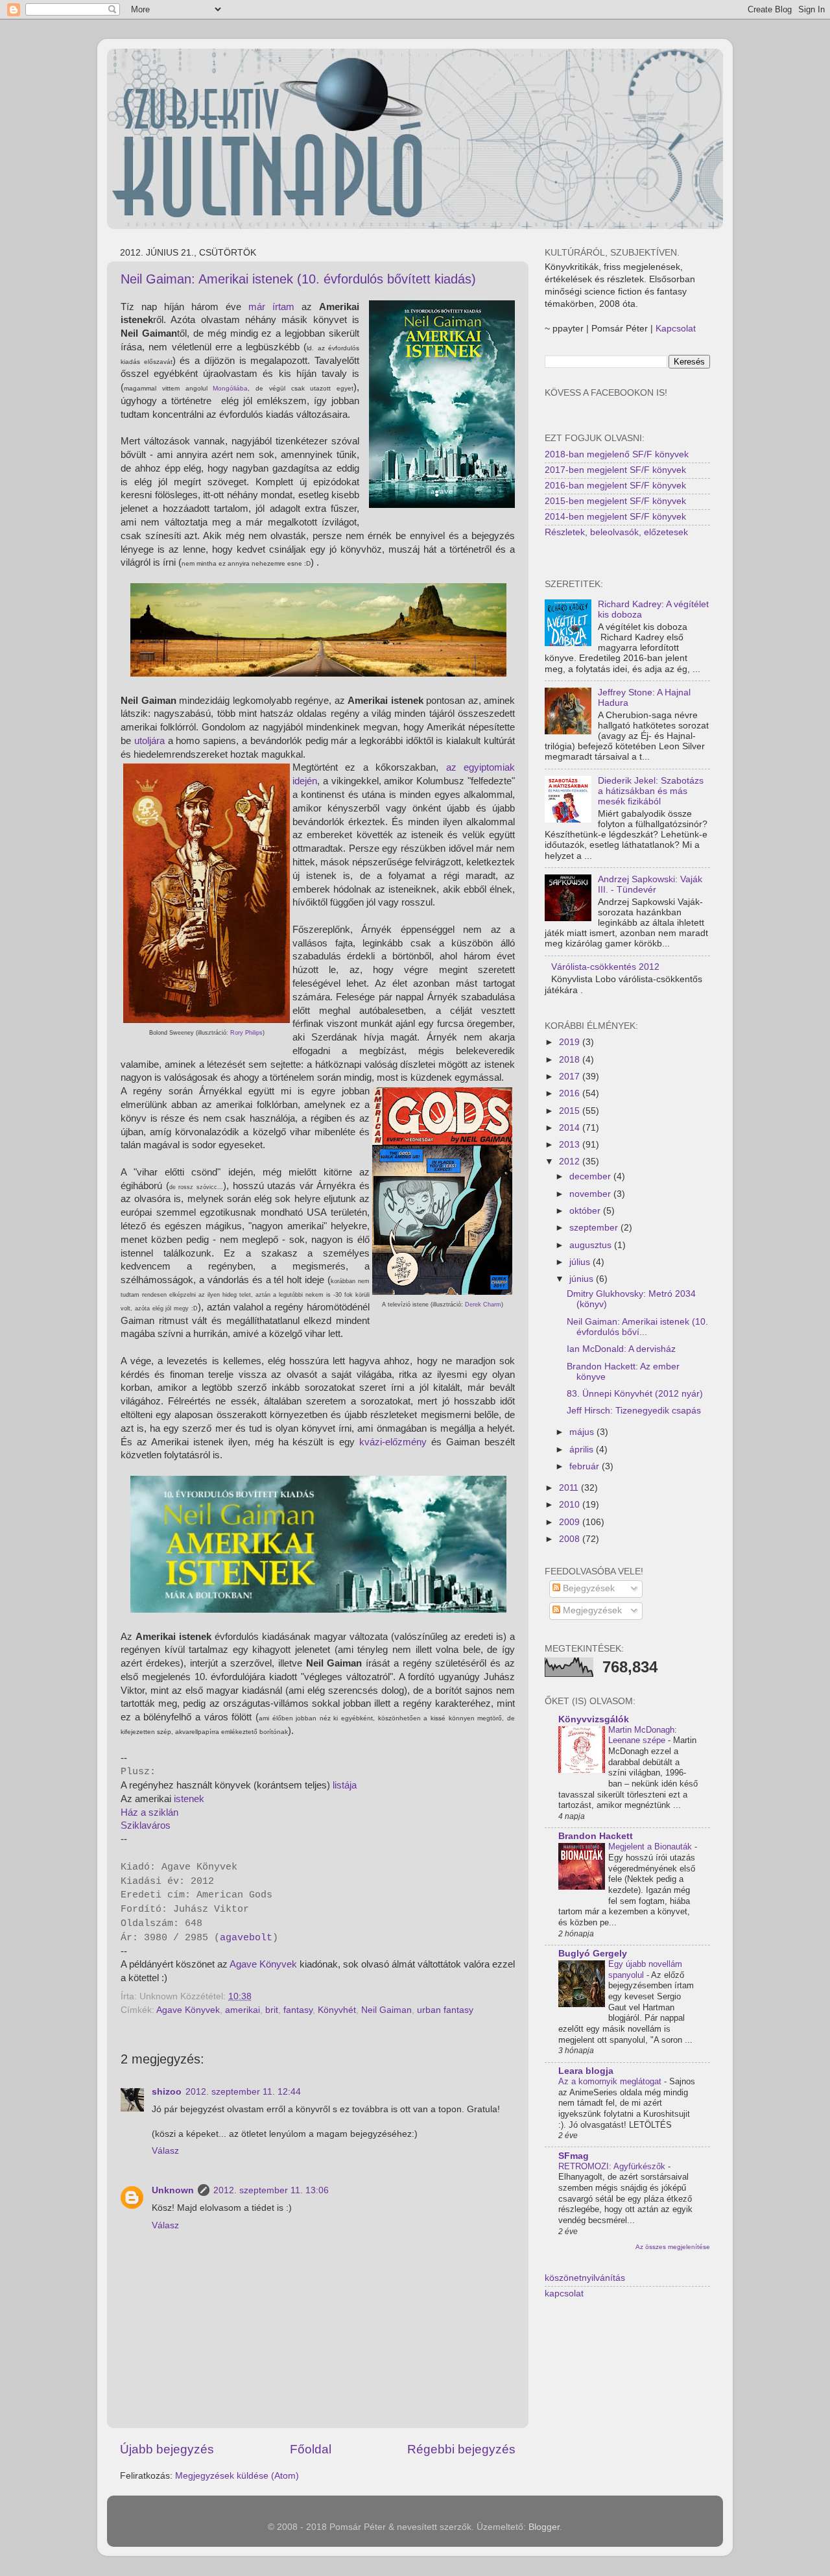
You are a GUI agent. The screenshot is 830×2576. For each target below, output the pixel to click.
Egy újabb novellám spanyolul (645, 1969)
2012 (571, 1162)
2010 (571, 1505)
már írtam (271, 307)
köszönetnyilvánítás (585, 2278)
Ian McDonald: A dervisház (621, 1349)
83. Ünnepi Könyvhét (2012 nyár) (635, 1394)
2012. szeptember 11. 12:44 (243, 2092)
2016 (571, 1093)
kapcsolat (564, 2293)
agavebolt (246, 1938)
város (159, 1825)
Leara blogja (586, 2071)
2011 (570, 1488)
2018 (571, 1060)
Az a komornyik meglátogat (611, 2081)
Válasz (165, 2151)
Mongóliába (230, 388)
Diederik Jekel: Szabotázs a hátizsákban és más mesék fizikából (651, 791)
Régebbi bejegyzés (461, 2449)
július (581, 1262)
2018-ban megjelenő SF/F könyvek (617, 454)
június (583, 1279)
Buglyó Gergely (593, 1954)
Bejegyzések (587, 1588)
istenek (189, 1799)
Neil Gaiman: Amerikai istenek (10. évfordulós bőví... (637, 1327)
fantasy (298, 2010)
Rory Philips (246, 1033)
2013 (571, 1145)
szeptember (595, 1228)
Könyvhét (337, 2010)
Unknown (173, 2190)
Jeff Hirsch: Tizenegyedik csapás (634, 1411)
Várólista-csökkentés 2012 (605, 967)
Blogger (544, 2527)
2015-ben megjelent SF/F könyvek (615, 501)
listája (345, 1785)
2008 (571, 1539)
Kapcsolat (676, 329)
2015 (571, 1111)
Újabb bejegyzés (167, 2449)
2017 (571, 1077)
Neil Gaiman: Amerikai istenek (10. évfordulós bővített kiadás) (298, 279)
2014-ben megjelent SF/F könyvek (615, 517)
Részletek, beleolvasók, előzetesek (616, 532)
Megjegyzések (591, 1610)
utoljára (149, 741)
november (591, 1194)
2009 (571, 1522)
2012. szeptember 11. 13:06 (271, 2190)
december (591, 1176)
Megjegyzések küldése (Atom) (237, 2476)
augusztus (592, 1245)
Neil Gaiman (386, 2010)
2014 (571, 1128)
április (583, 1450)
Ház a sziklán (149, 1812)
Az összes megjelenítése (673, 2247)
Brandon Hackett (596, 1836)
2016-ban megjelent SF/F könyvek (615, 486)
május (583, 1432)
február (586, 1466)
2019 (571, 1042)
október (586, 1211)
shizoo (167, 2092)
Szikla (134, 1825)
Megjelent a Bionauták (651, 1847)
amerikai (243, 2010)
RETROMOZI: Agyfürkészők (613, 2166)
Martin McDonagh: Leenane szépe (643, 1735)
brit (272, 2010)
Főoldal (311, 2449)
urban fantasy (445, 2010)
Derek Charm (483, 1305)
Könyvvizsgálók (594, 1719)
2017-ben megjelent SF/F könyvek (615, 470)
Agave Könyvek (263, 1964)
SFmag (574, 2156)
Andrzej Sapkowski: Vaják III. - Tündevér (650, 885)
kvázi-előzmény (393, 1442)
